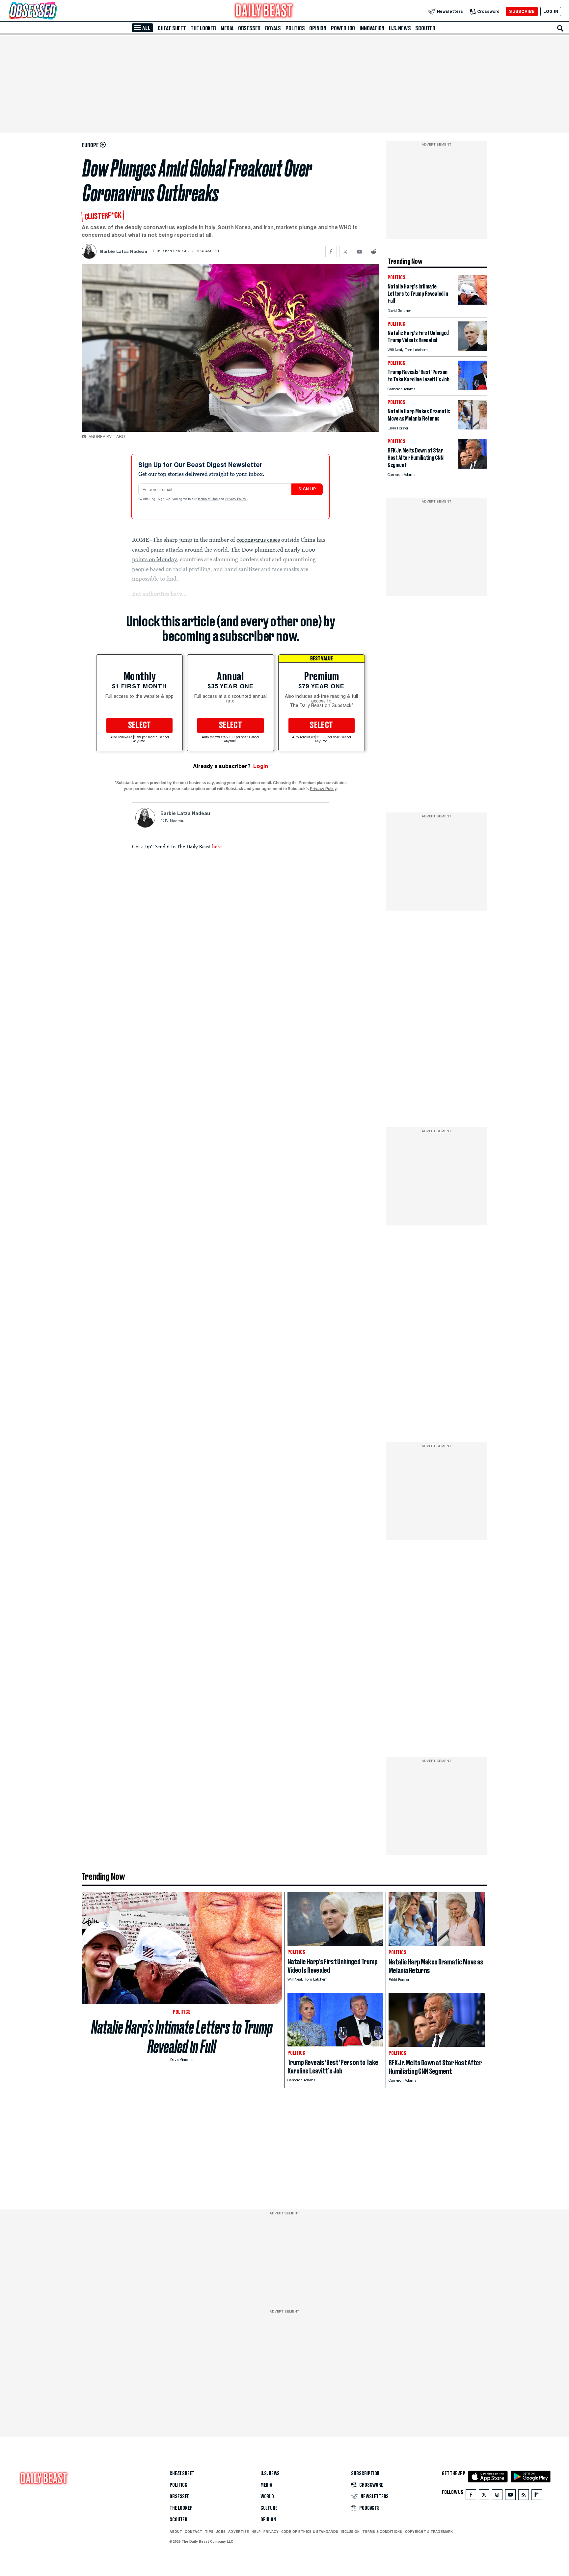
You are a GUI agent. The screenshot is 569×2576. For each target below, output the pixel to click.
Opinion (318, 28)
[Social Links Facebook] (471, 2496)
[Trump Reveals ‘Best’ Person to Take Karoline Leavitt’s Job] (473, 388)
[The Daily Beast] (264, 11)
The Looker (203, 28)
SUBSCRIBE (522, 11)
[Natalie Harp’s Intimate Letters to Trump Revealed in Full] (473, 303)
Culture (269, 2508)
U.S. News (400, 28)
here (217, 846)
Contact (193, 2532)
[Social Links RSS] (524, 2496)
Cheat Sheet (172, 28)
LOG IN (551, 11)
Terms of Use (208, 499)
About (176, 2532)
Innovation (372, 28)
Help (256, 2532)
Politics (295, 28)
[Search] (560, 28)
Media (227, 28)
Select (140, 726)
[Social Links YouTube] (510, 2496)
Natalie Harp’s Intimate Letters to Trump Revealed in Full (182, 2037)
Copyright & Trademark (429, 2532)
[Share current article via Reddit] (374, 251)
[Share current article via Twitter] (345, 251)
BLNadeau (175, 821)
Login (261, 766)
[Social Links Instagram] (497, 2496)
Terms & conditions (382, 2532)
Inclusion (350, 2532)
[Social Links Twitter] (484, 2496)
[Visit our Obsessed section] (54, 11)
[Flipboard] (537, 2496)
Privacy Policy (236, 499)
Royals (273, 28)
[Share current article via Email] (359, 251)
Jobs (221, 2532)
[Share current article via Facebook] (331, 251)
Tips (209, 2532)
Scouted (425, 28)
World (267, 2497)
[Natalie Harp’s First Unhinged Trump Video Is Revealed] (473, 349)
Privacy (271, 2532)
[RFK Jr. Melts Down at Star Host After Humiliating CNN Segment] (473, 467)
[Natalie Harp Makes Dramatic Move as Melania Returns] (473, 428)
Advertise (239, 2532)
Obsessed (249, 28)
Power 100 (343, 28)
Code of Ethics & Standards (310, 2532)
